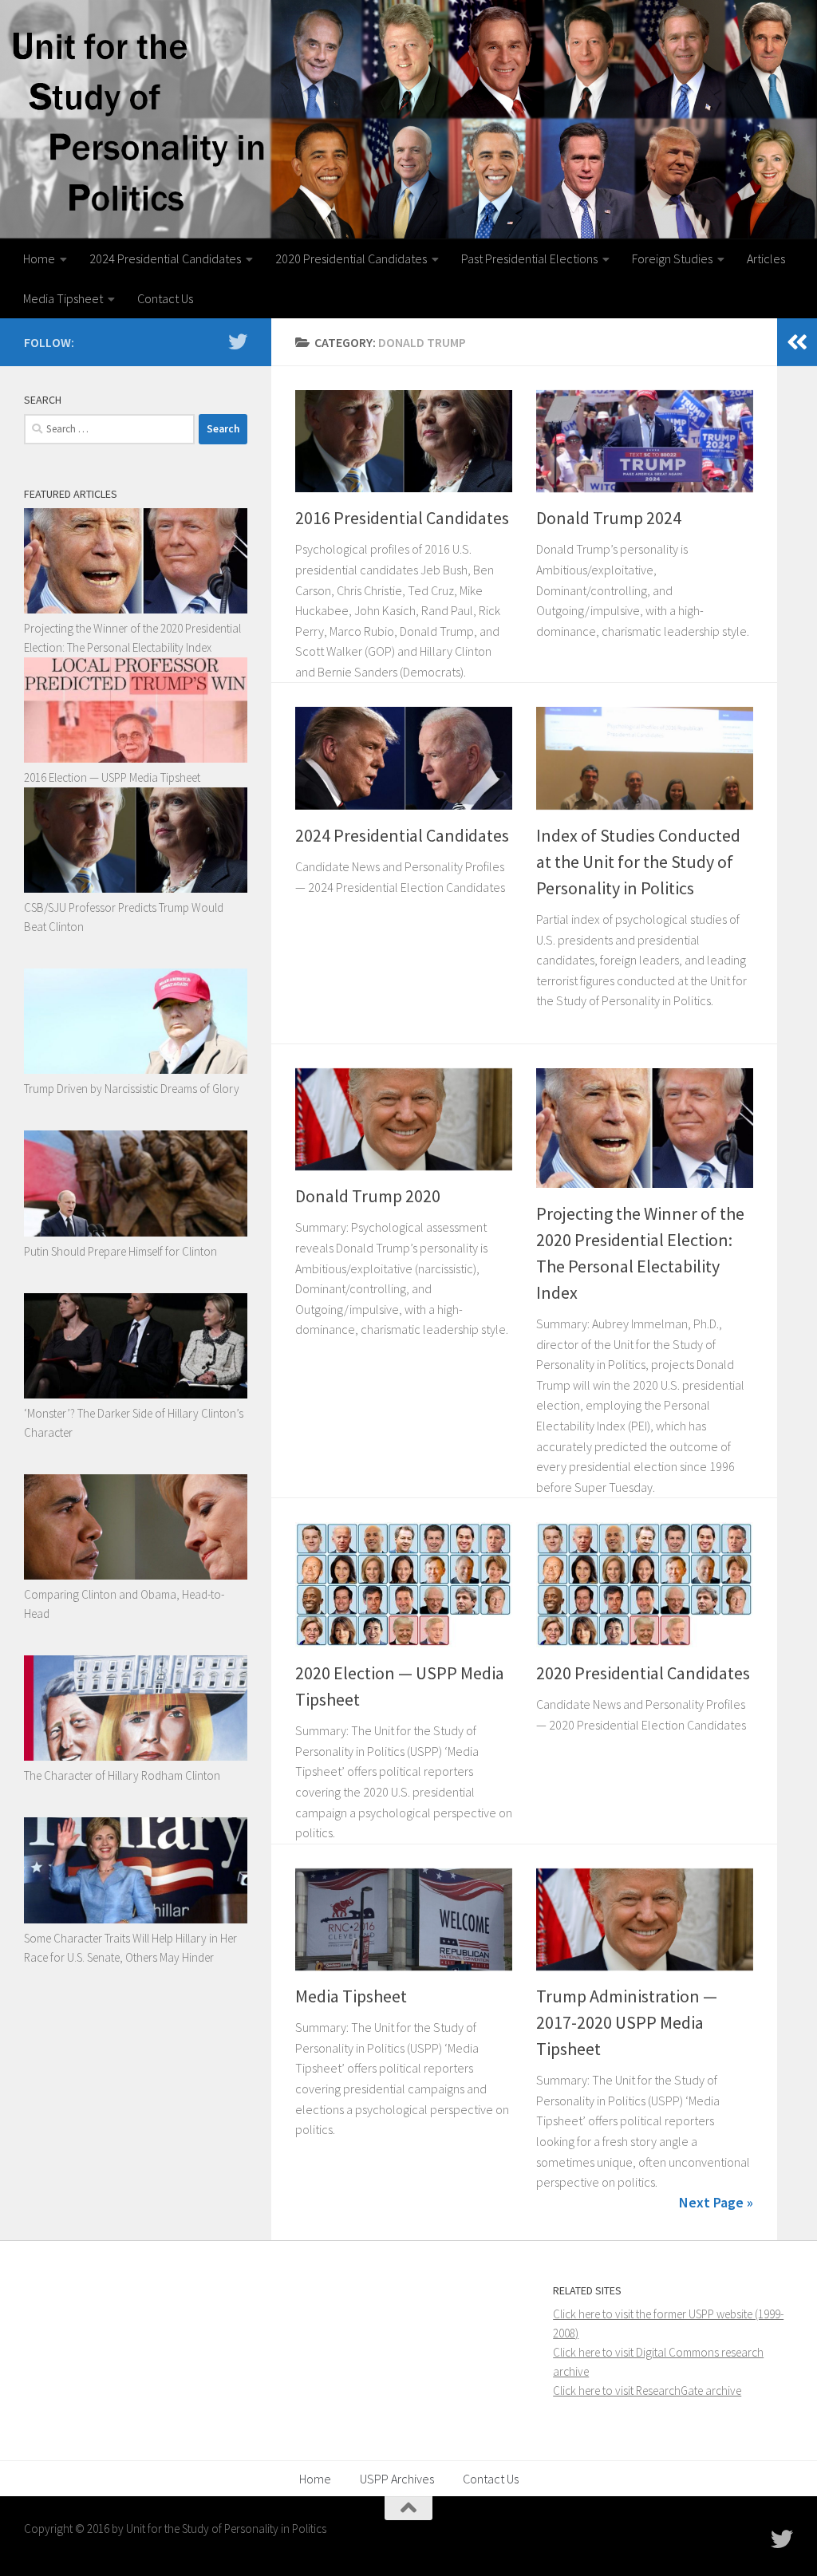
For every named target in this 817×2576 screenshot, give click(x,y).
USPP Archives (397, 2479)
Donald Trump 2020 (368, 1196)
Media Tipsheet (63, 298)
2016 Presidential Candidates (402, 518)
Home (39, 258)
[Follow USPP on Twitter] (238, 341)
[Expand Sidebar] (797, 342)
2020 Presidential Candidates (351, 258)
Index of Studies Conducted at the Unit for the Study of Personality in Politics (638, 862)
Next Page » (716, 2202)
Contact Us (165, 298)
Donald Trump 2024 (609, 518)
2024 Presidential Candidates (165, 258)
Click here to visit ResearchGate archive (647, 2391)
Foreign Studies (672, 258)
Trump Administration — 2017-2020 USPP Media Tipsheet (627, 2022)
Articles (766, 258)
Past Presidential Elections (529, 258)
